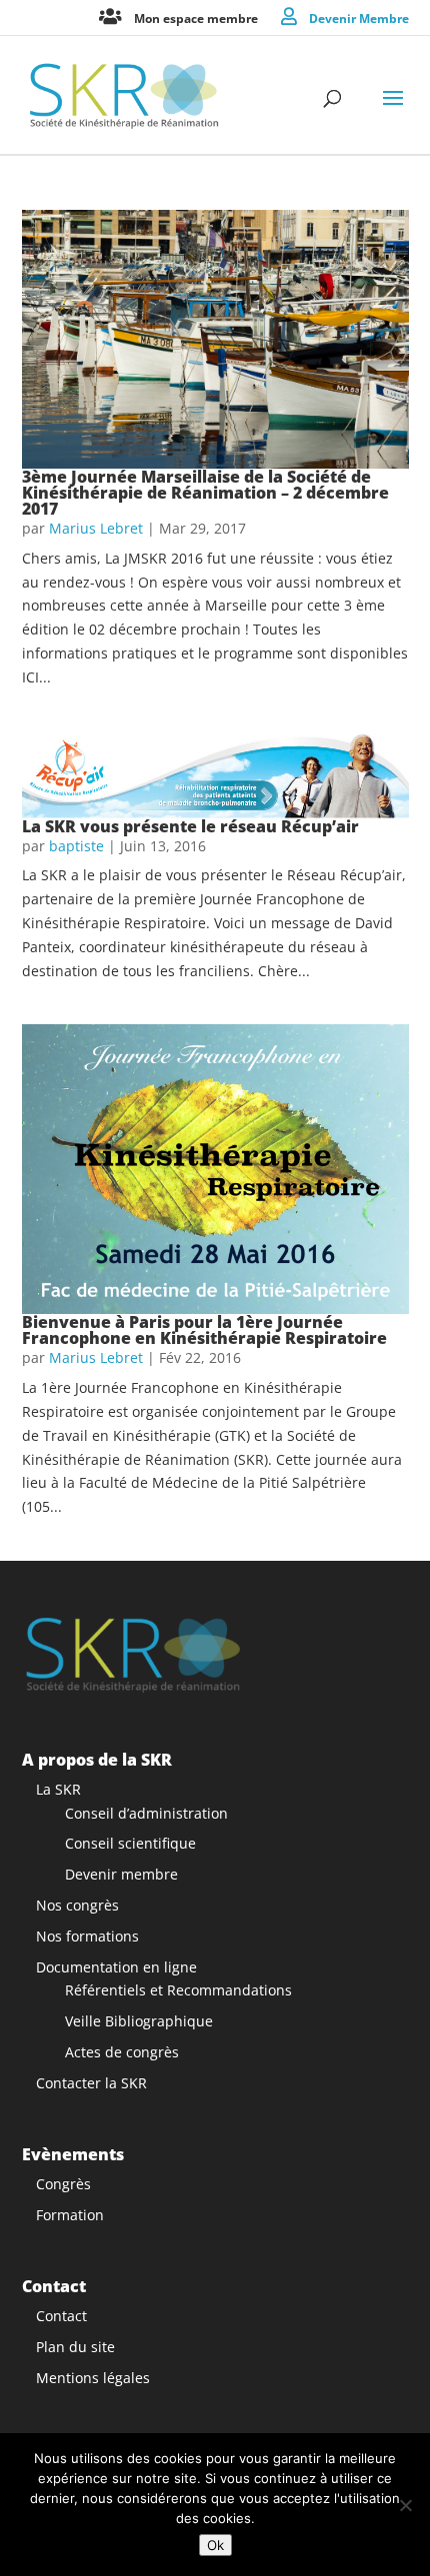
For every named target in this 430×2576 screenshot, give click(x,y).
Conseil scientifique (130, 1843)
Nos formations (87, 1936)
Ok (215, 2545)
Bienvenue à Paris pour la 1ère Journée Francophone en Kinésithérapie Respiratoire (204, 1330)
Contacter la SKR (91, 2083)
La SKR (58, 1789)
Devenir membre (121, 1874)
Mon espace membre (196, 17)
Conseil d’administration (146, 1813)
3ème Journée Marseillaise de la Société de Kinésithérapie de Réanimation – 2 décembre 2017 (205, 493)
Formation (70, 2215)
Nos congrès (77, 1905)
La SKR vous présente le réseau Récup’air (190, 826)
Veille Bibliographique (139, 2021)
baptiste (76, 846)
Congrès (63, 2184)
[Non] (405, 2505)
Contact (61, 2316)
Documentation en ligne (116, 1967)
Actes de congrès (122, 2052)
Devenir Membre (359, 17)
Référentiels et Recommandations (178, 1990)
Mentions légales (93, 2378)
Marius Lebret (96, 528)
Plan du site (75, 2347)
